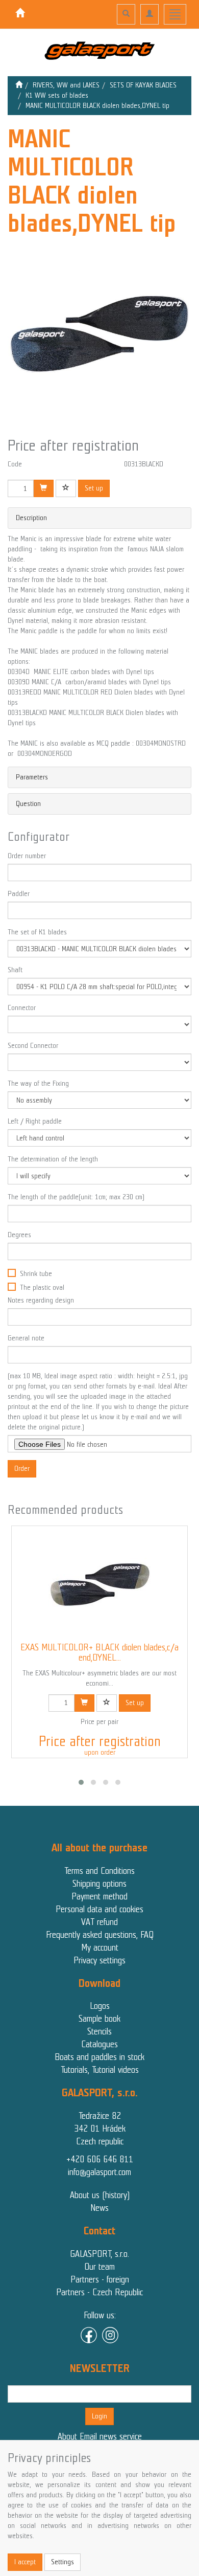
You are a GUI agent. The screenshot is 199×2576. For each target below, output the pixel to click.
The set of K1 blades (37, 932)
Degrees (19, 1235)
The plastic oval (42, 1287)
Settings (63, 2562)
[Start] (19, 85)
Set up (94, 488)
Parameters (32, 777)
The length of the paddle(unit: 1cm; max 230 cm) (76, 1197)
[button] (81, 1782)
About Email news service (100, 2436)
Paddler (19, 894)
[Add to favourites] (66, 488)
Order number (27, 856)
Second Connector (33, 1046)
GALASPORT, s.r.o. (99, 2254)
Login (99, 2416)
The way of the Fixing (38, 1083)
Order (22, 1469)
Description (31, 518)
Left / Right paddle (35, 1121)
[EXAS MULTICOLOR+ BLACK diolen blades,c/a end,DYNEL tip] (99, 1584)
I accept (25, 2562)
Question (28, 804)
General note (26, 1338)
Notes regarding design (41, 1300)
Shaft (15, 970)
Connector (22, 1008)
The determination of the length (53, 1159)
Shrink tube (36, 1274)
